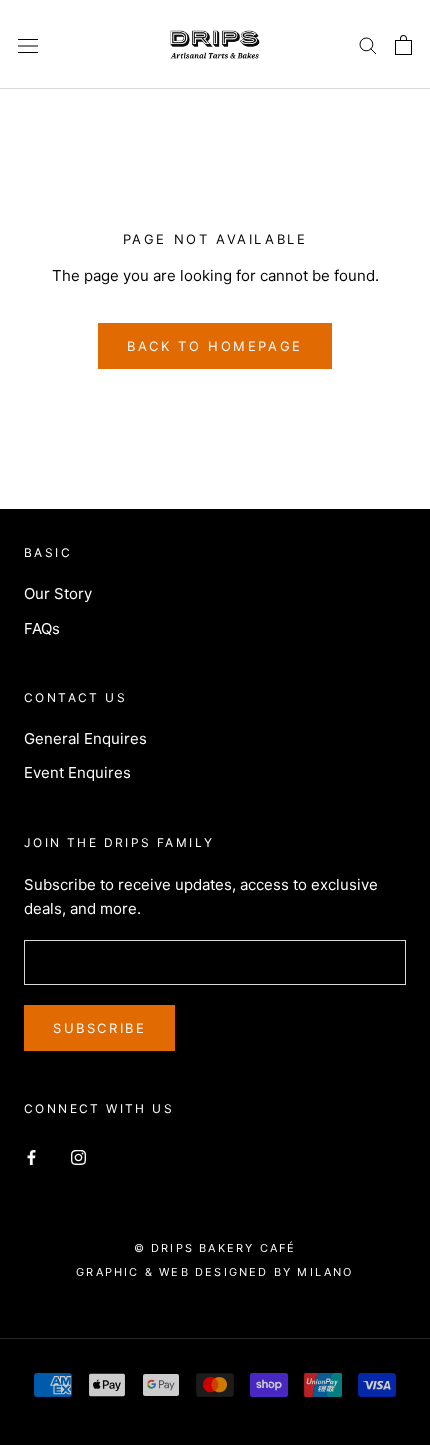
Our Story (58, 593)
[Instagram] (78, 1157)
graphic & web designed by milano (214, 1272)
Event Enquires (77, 772)
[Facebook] (31, 1157)
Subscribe (99, 1028)
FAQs (42, 628)
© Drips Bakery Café (215, 1248)
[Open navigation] (28, 45)
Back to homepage (215, 346)
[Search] (368, 44)
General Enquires (85, 738)
